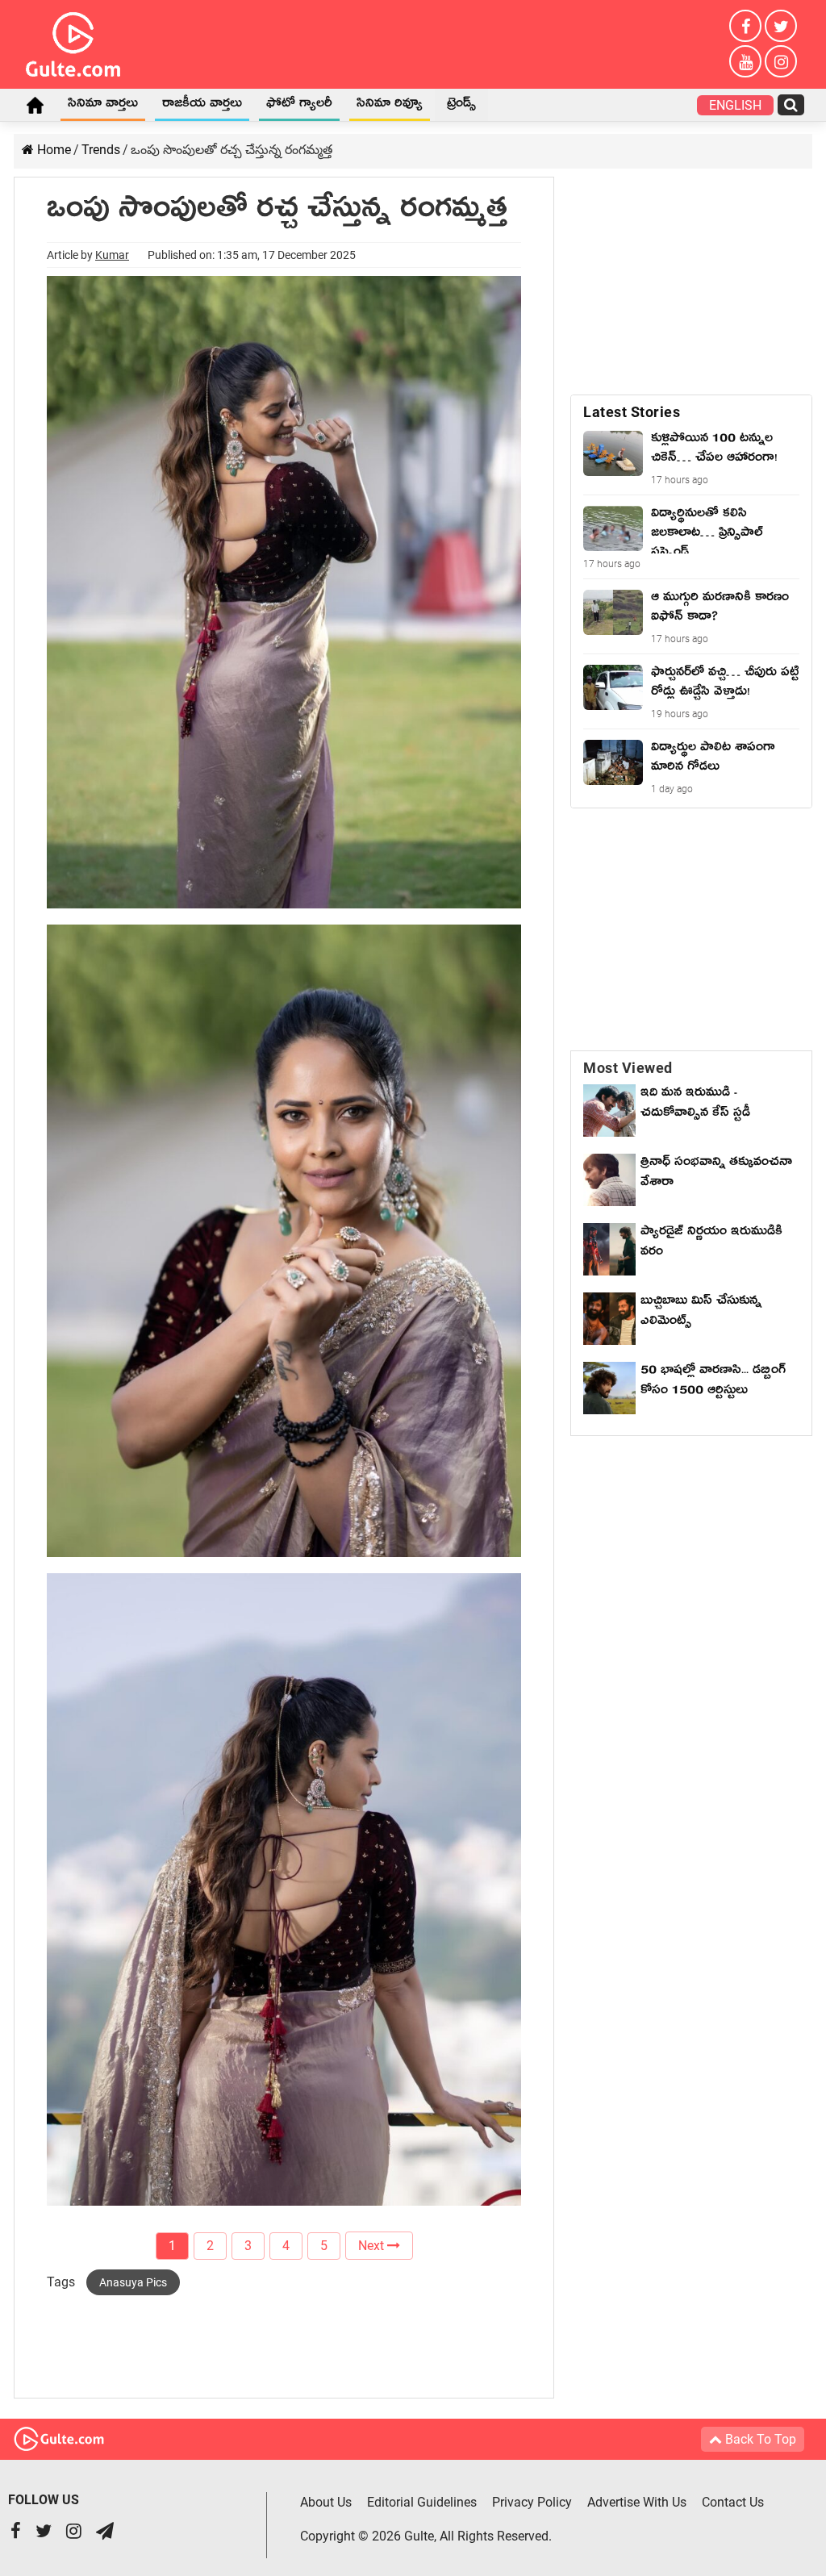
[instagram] (781, 61)
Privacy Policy (532, 2502)
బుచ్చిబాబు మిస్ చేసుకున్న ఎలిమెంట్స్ (701, 1313)
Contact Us (733, 2502)
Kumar (112, 255)
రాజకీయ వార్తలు (202, 106)
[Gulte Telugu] (73, 41)
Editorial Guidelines (422, 2502)
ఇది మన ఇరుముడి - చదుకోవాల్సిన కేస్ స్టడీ (695, 1105)
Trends (101, 150)
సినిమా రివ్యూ (390, 106)
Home (35, 105)
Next (373, 2246)
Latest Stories (632, 412)
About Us (326, 2502)
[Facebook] (745, 26)
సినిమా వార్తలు (103, 106)
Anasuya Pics (133, 2282)
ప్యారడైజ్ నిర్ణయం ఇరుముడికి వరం (711, 1244)
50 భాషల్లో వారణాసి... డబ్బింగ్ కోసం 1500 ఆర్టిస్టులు (713, 1382)
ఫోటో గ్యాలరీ (299, 106)
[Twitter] (781, 26)
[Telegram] (105, 2533)
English (735, 105)
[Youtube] (745, 61)
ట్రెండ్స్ (461, 106)
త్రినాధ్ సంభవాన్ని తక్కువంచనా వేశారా (716, 1174)
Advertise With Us (637, 2502)
